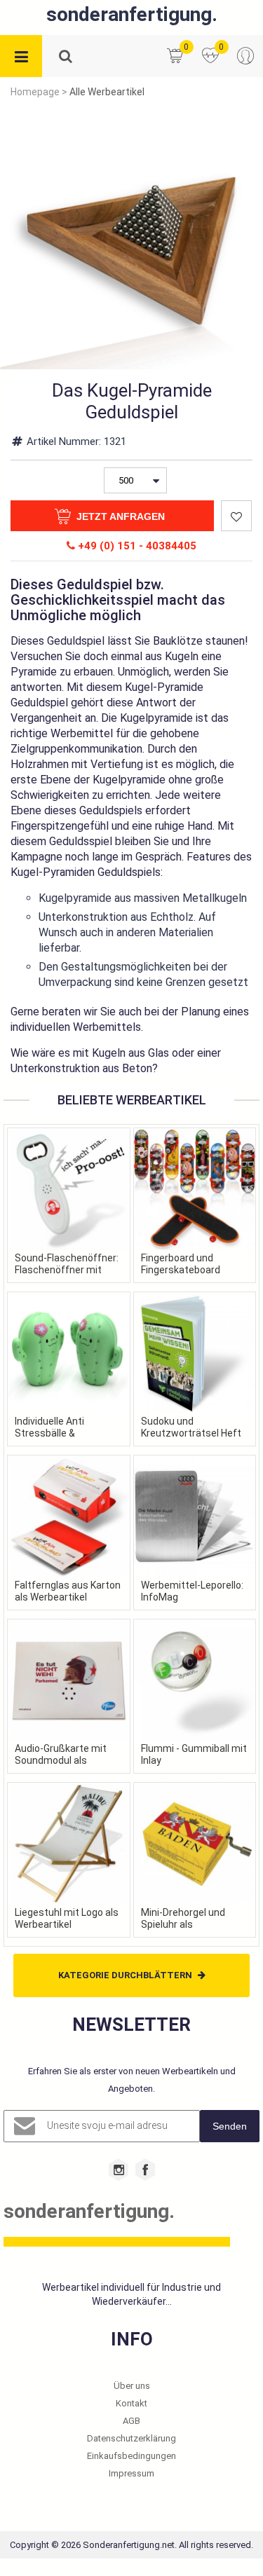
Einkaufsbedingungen (131, 2456)
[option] (131, 238)
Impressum (131, 2473)
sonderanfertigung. (132, 14)
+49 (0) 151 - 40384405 (136, 546)
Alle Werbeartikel (107, 92)
